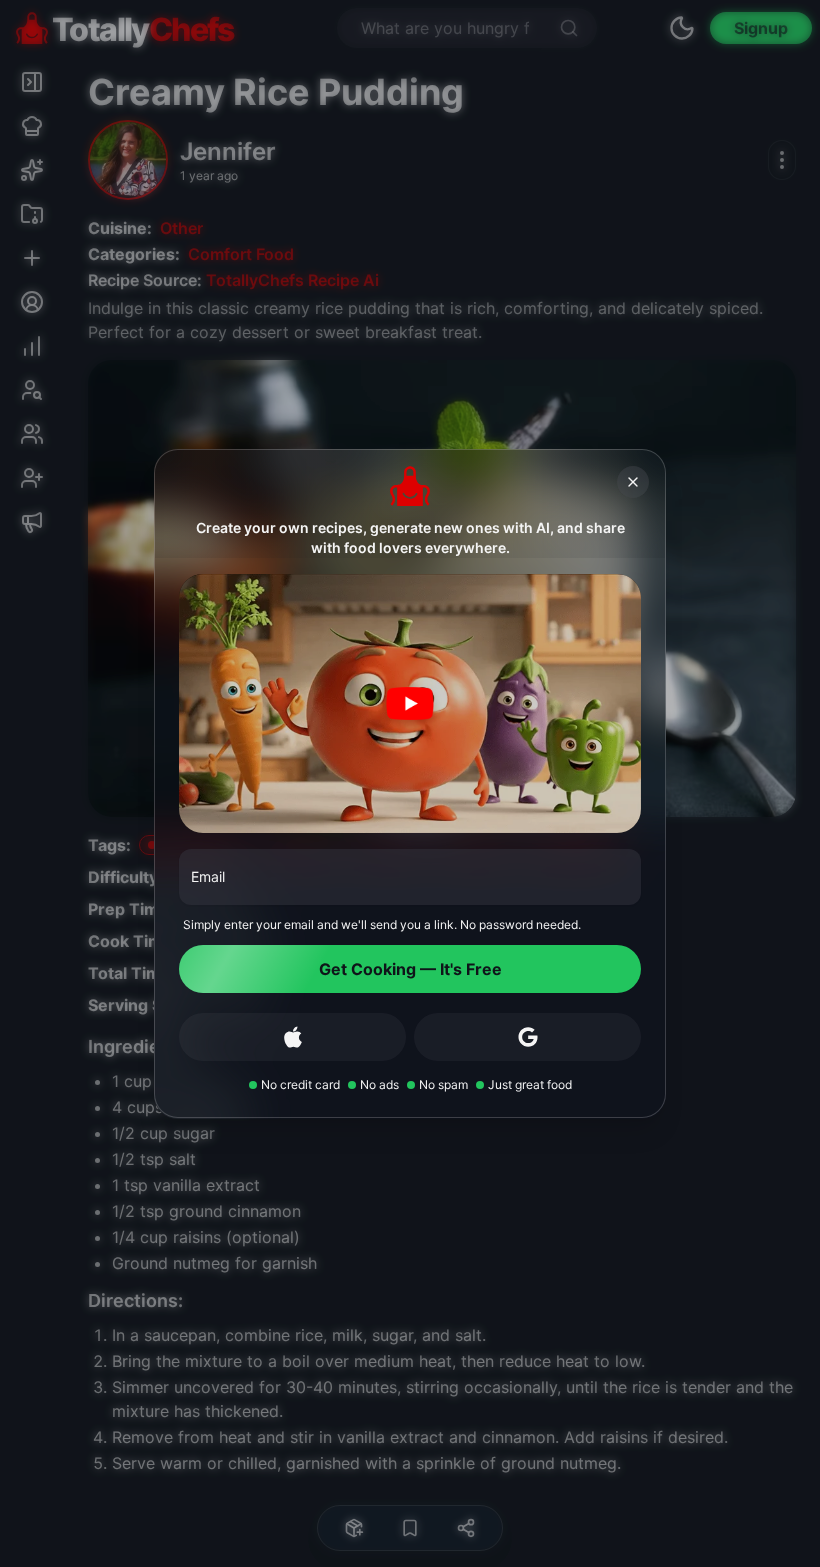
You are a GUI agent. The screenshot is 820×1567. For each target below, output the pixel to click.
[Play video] (410, 704)
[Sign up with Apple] (292, 1037)
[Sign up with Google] (527, 1037)
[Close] (633, 482)
